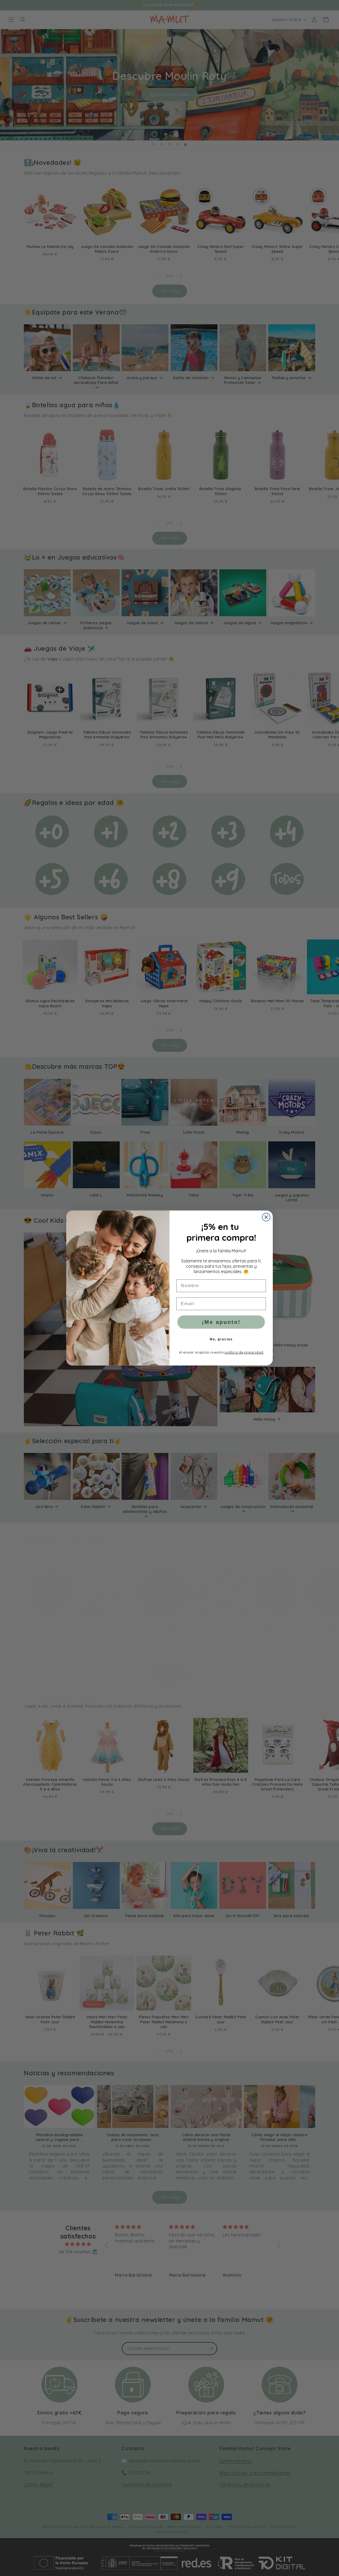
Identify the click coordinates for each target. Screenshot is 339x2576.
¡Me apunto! (221, 1322)
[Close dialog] (266, 1217)
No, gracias (221, 1339)
